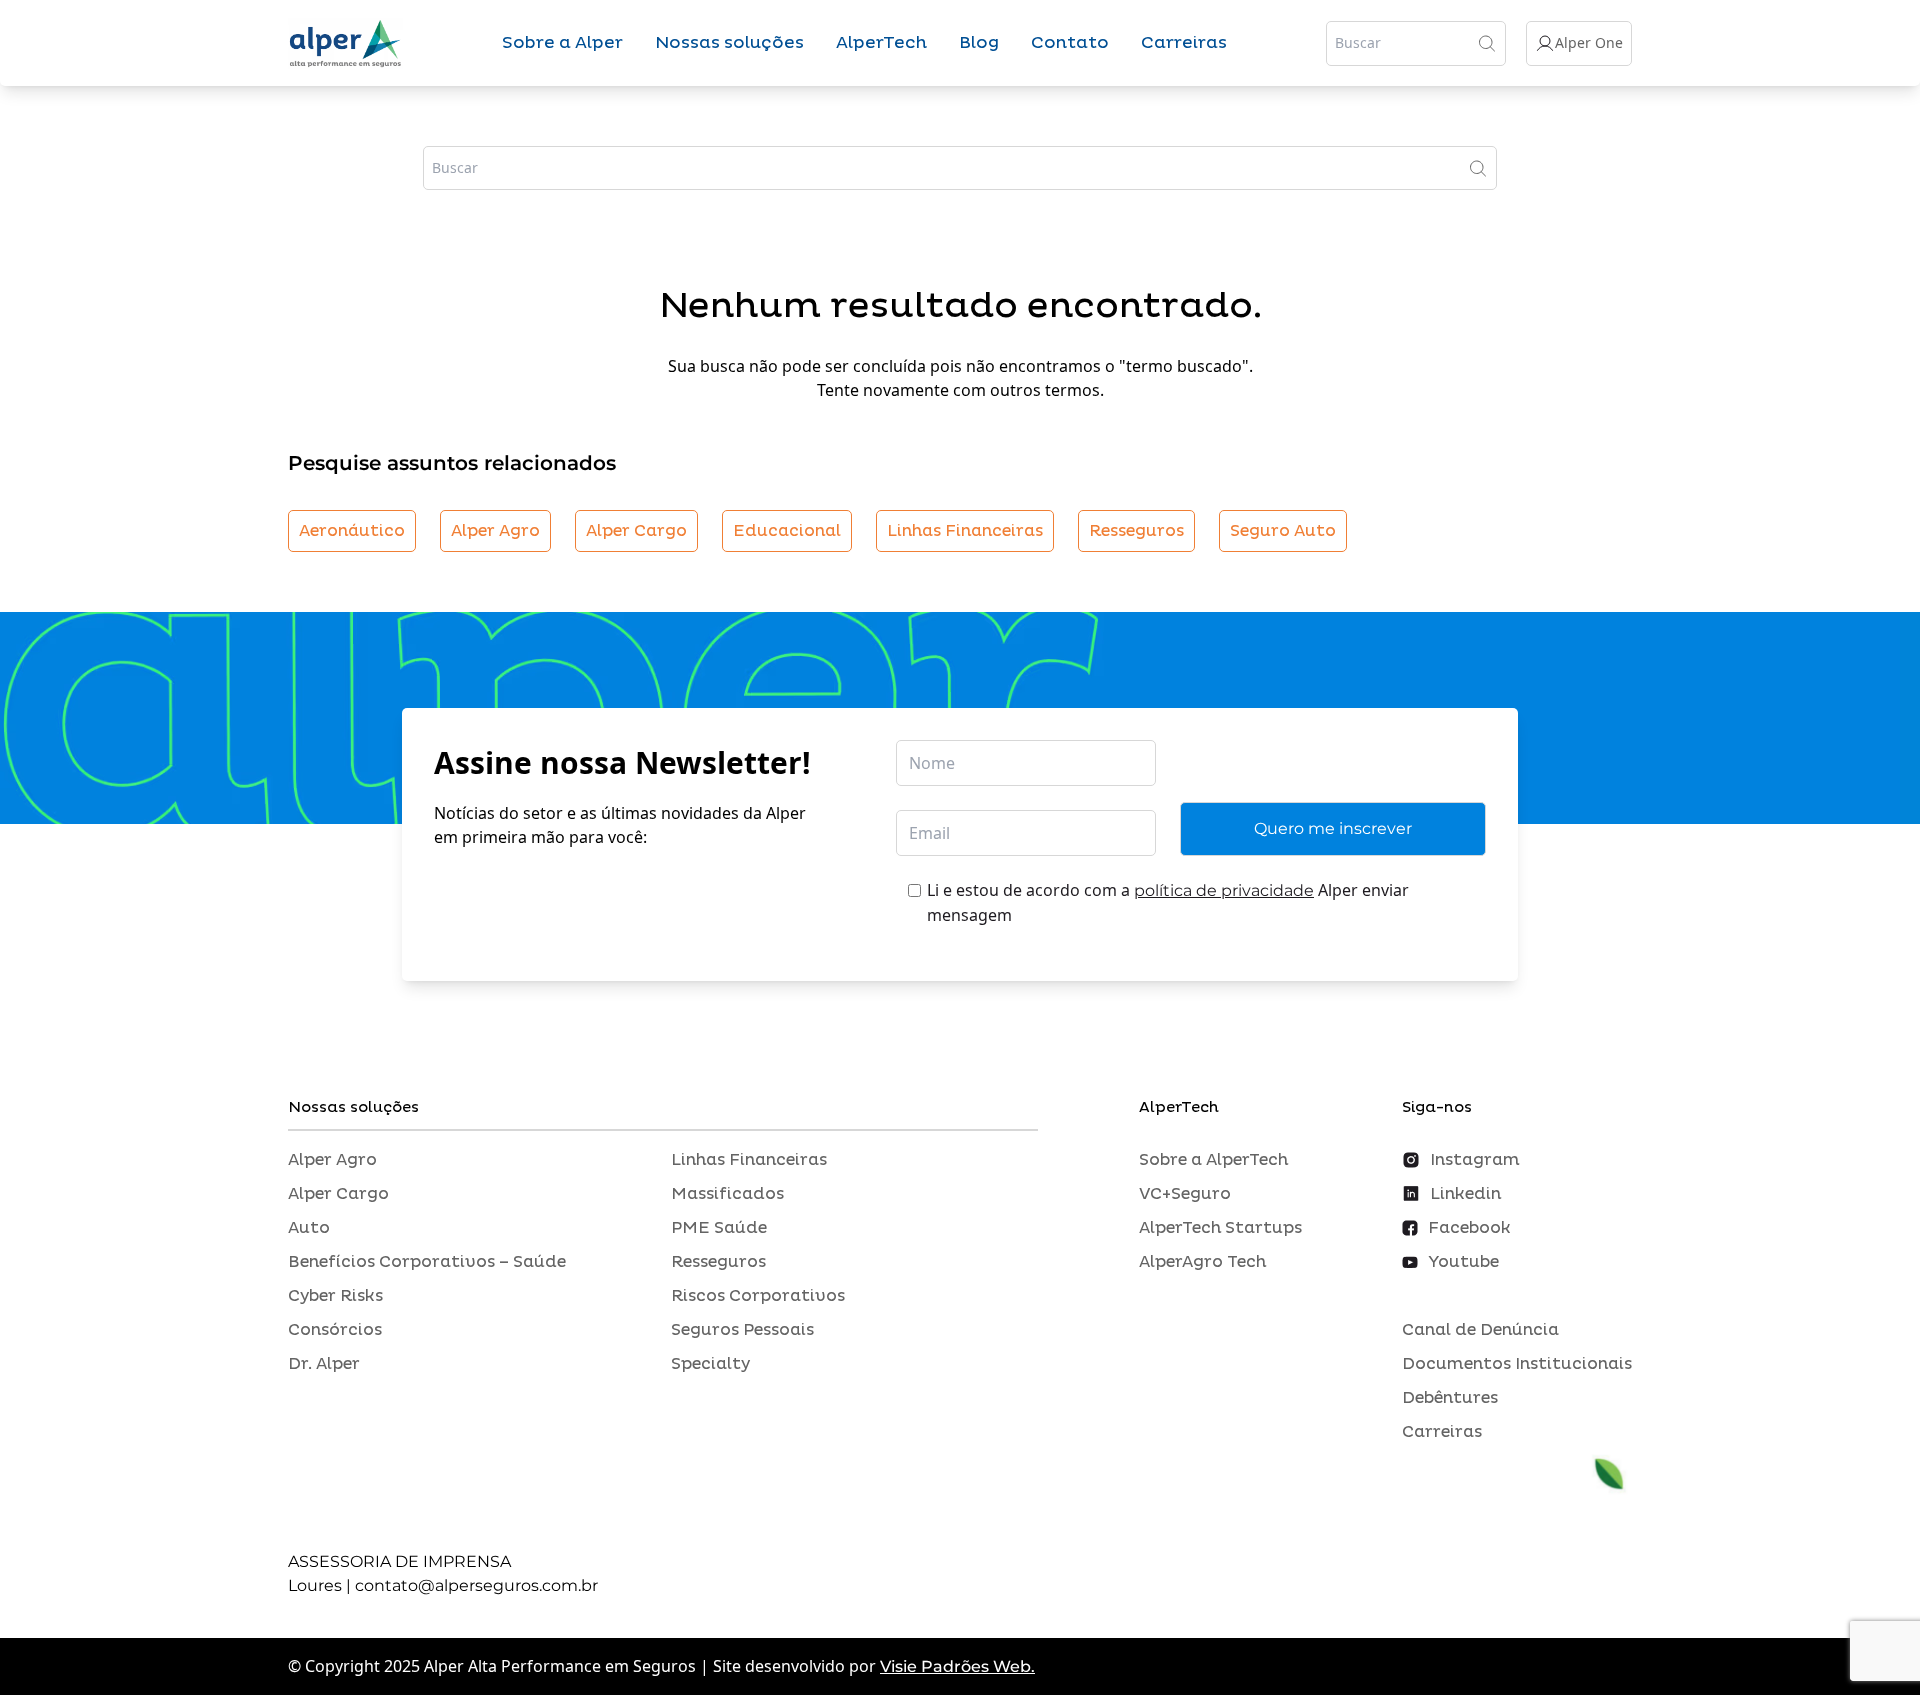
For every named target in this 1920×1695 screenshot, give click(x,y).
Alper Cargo (636, 531)
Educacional (787, 531)
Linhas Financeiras (965, 531)
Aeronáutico (352, 531)
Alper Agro (495, 531)
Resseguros (1136, 531)
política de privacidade (1224, 890)
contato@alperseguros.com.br (476, 1585)
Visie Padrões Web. (957, 1666)
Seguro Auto (1283, 531)
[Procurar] (1487, 43)
